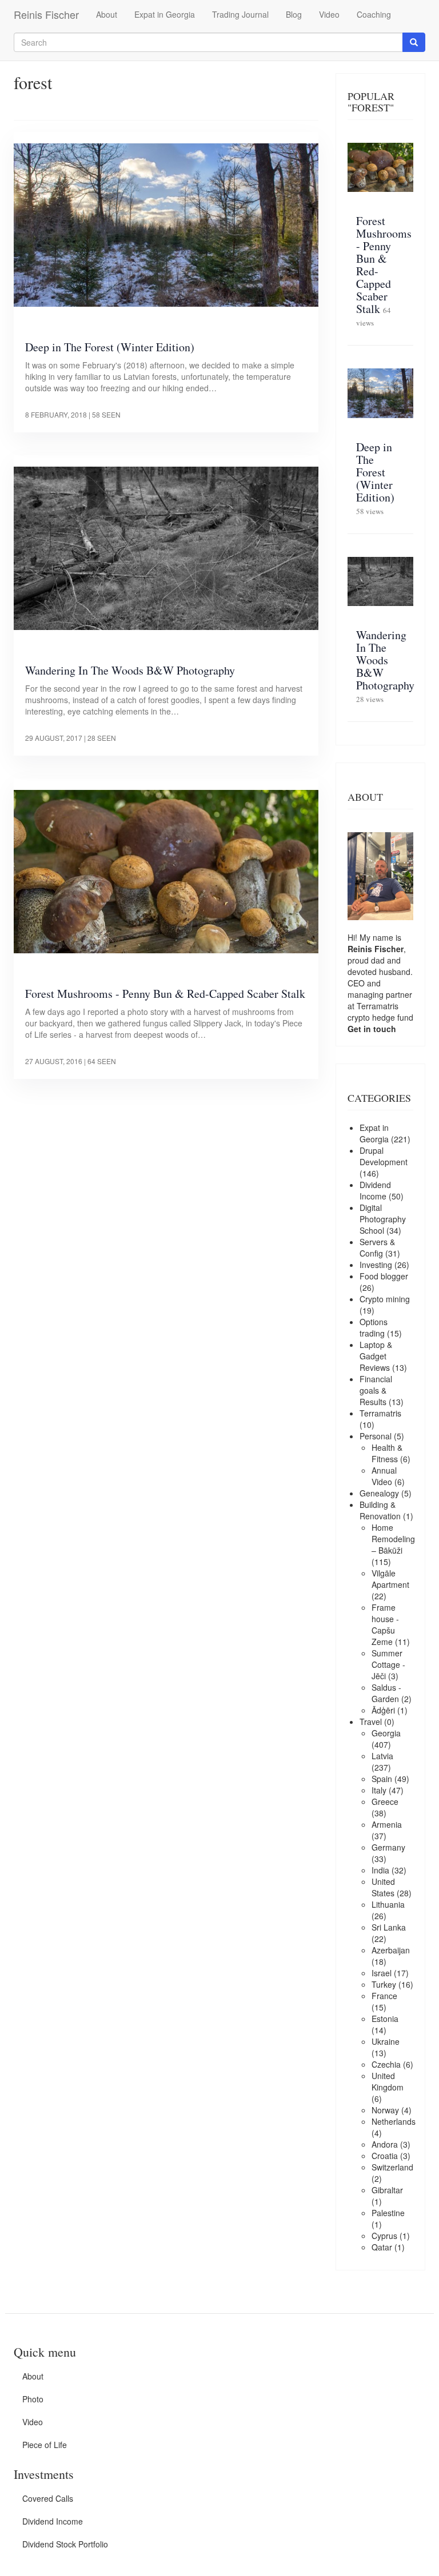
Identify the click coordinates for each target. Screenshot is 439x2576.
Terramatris (378, 1006)
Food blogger (384, 1276)
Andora (385, 2144)
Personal (376, 1436)
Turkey (384, 1984)
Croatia (385, 2156)
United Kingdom (388, 2081)
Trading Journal (240, 14)
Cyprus (384, 2236)
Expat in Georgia (165, 14)
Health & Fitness (387, 1453)
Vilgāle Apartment (390, 1579)
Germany (388, 1847)
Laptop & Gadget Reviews (376, 1356)
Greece (385, 1801)
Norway (385, 2110)
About (107, 14)
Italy (379, 1790)
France (384, 1996)
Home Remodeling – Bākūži (393, 1539)
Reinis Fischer (46, 14)
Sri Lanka (389, 1927)
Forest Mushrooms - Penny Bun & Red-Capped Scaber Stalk (165, 994)
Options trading (374, 1327)
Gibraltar (387, 2190)
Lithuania (388, 1904)
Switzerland (392, 2167)
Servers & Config (377, 1247)
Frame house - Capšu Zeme (385, 1624)
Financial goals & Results (376, 1390)
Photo (33, 2399)
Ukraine (386, 2041)
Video (329, 14)
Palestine (388, 2213)
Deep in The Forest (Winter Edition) (110, 347)
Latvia (382, 1756)
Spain (382, 1779)
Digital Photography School (383, 1219)
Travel (371, 1722)
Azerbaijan (391, 1950)
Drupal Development (384, 1156)
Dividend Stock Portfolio (65, 2544)
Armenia (387, 1824)
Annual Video (384, 1476)
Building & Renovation (380, 1510)
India (380, 1870)
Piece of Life (45, 2445)
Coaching (374, 14)
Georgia (386, 1733)
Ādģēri (383, 1710)
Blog (294, 14)
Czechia (386, 2064)
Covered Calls (48, 2498)
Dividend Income (375, 1190)
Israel (382, 1973)
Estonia (385, 2019)
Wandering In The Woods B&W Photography (130, 670)
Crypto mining (385, 1299)
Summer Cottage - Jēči (388, 1664)
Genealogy (379, 1493)
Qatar (382, 2247)
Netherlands (394, 2121)
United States (383, 1887)
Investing (376, 1265)
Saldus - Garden (386, 1693)
